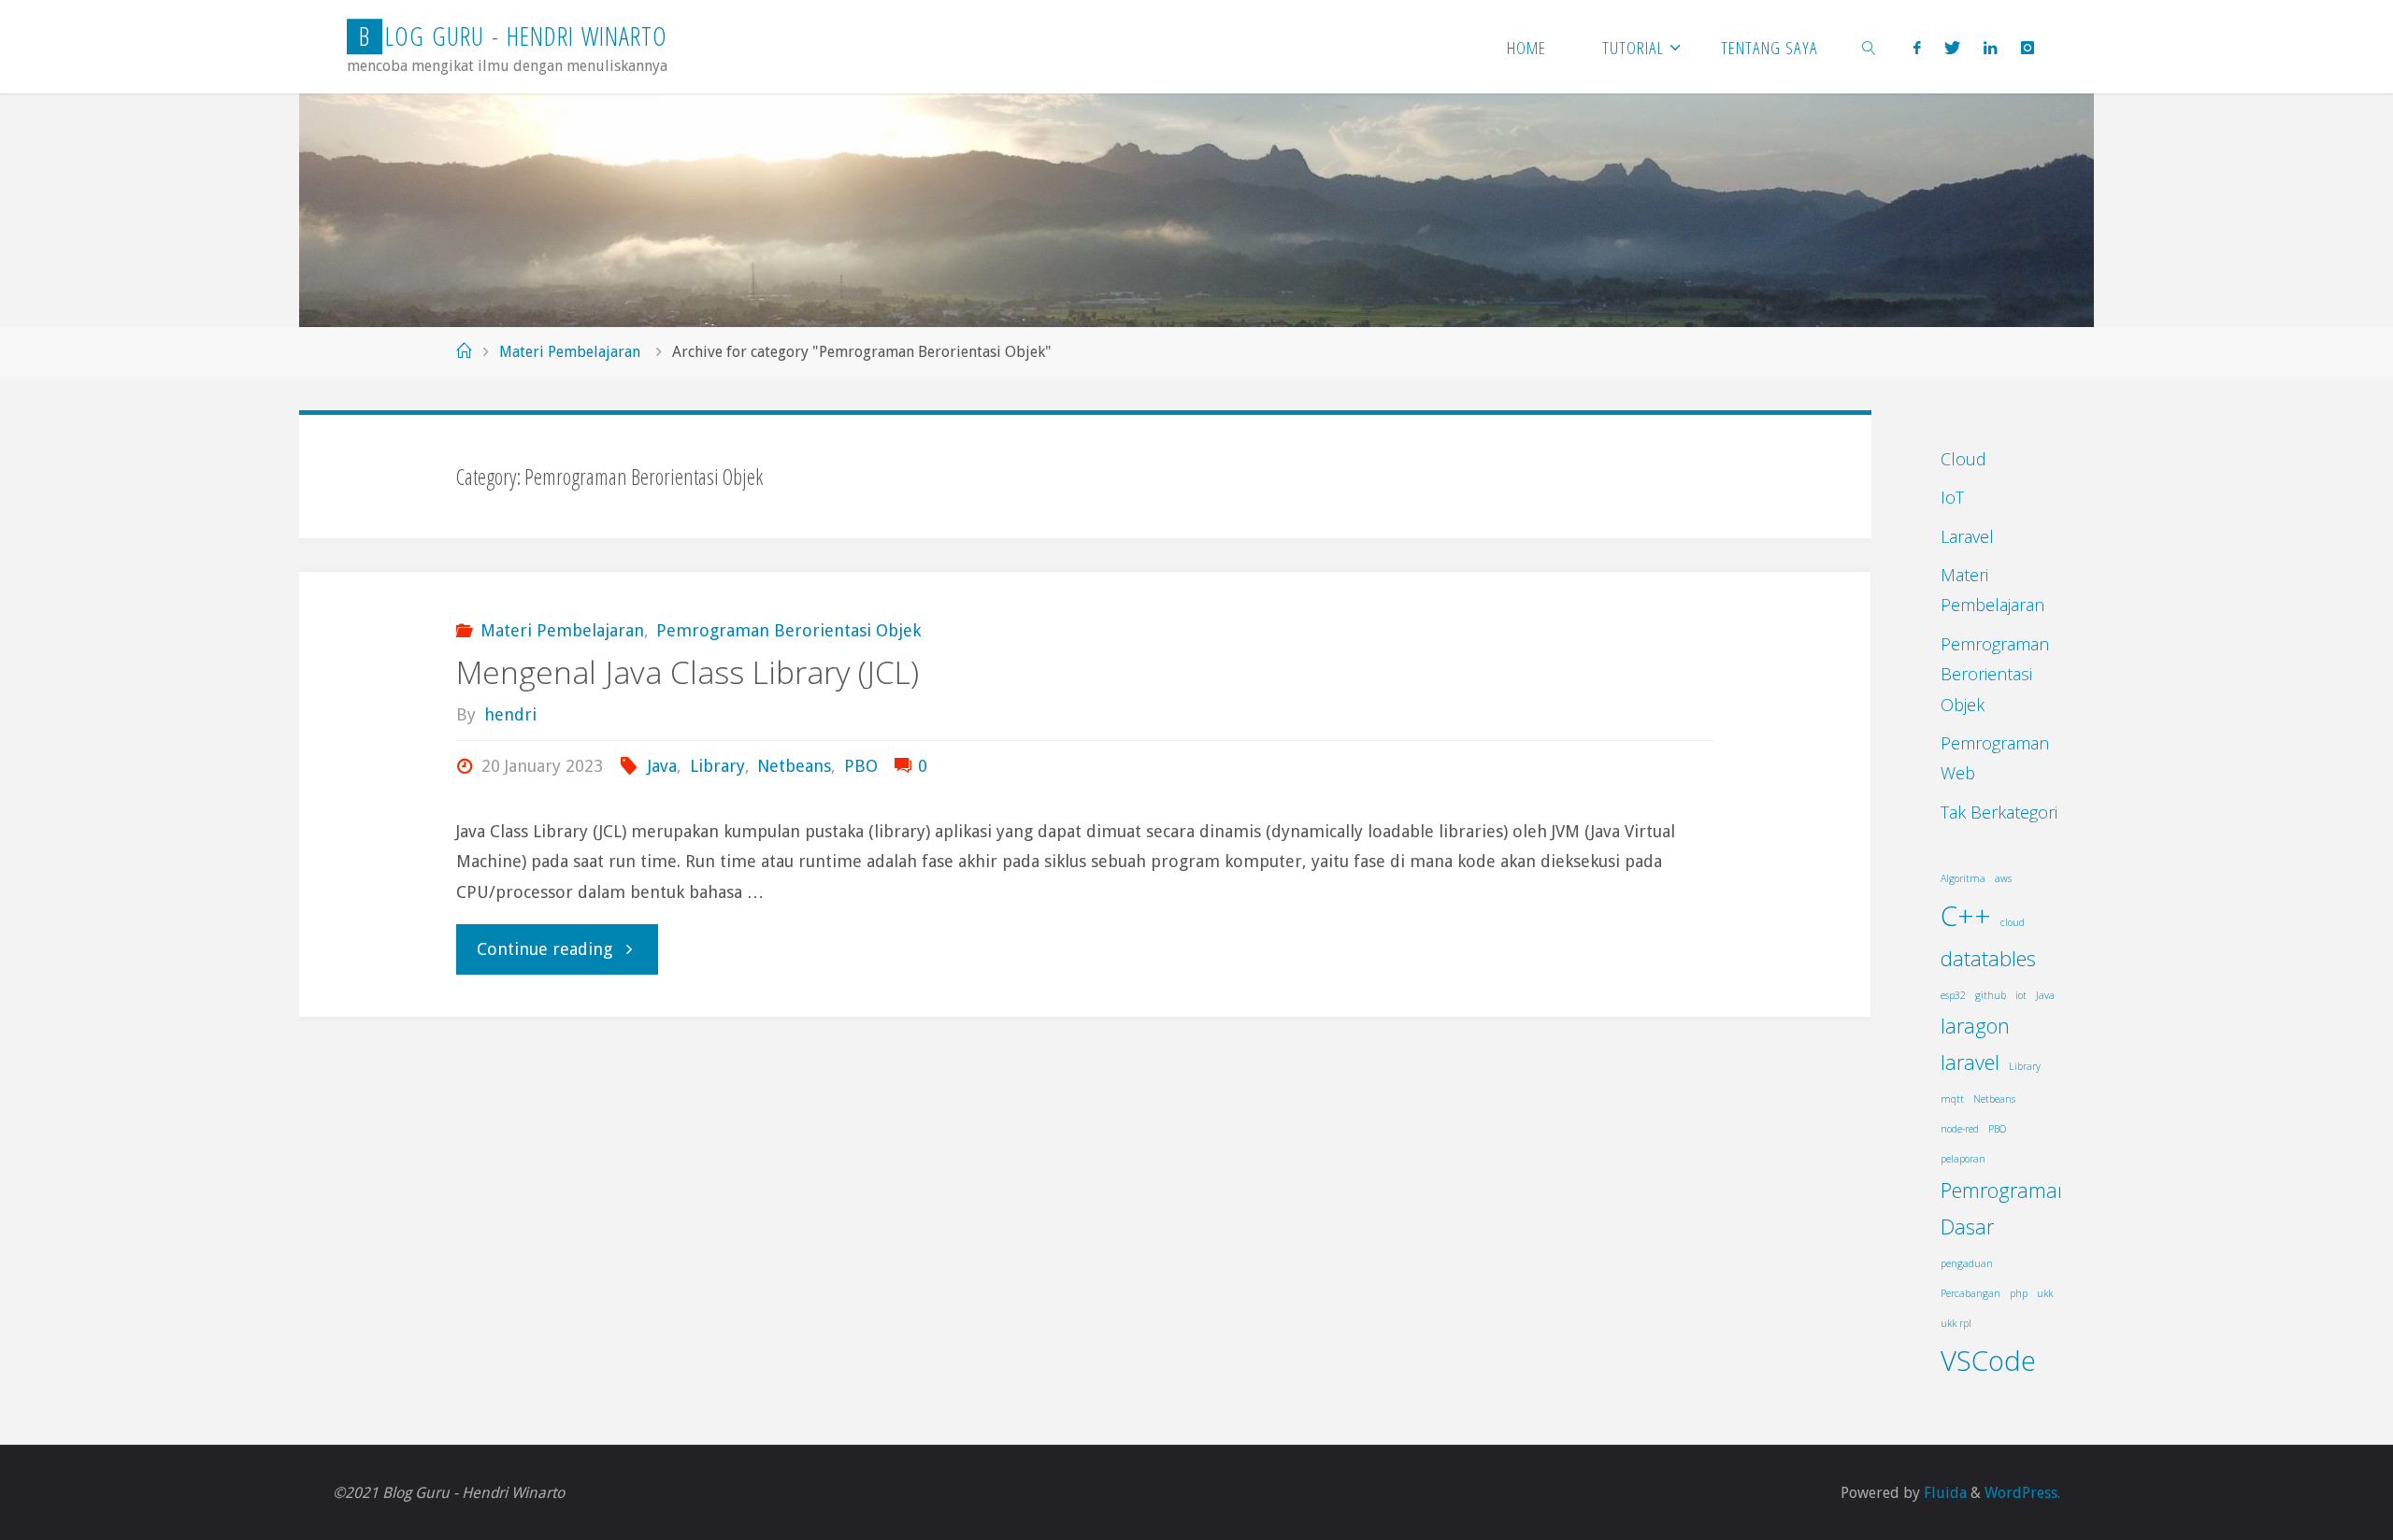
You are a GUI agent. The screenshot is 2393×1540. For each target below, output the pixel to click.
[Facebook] (1917, 47)
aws (2003, 878)
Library (717, 766)
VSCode (1988, 1361)
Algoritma (1963, 878)
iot (2021, 995)
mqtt (1952, 1099)
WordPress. (2022, 1493)
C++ (1966, 916)
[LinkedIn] (1990, 47)
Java (662, 766)
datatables (1988, 958)
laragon (1975, 1026)
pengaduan (1967, 1263)
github (1991, 995)
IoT (1952, 497)
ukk (2045, 1293)
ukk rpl (1956, 1323)
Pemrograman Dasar (2005, 1208)
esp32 (1953, 995)
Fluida (1943, 1493)
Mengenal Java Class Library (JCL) (688, 672)
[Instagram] (2028, 47)
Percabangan (1970, 1293)
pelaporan (1963, 1159)
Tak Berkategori (1999, 812)
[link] (1870, 47)
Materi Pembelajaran (570, 352)
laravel (1970, 1062)
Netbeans (794, 766)
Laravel (1967, 536)
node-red (1960, 1129)
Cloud (1963, 459)
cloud (2013, 922)
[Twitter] (1952, 47)
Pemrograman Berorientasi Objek (788, 630)
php (2019, 1293)
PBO (861, 766)
